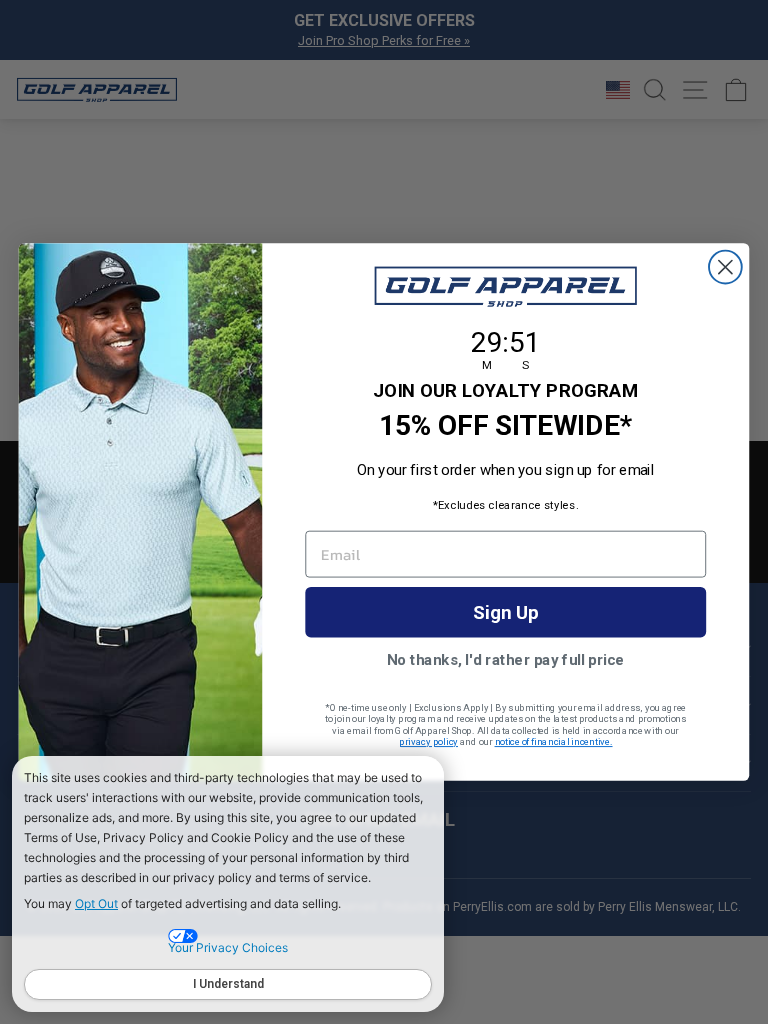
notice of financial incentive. (554, 742)
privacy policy (428, 742)
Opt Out (96, 903)
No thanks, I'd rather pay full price (506, 659)
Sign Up (506, 612)
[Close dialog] (725, 267)
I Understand (228, 984)
